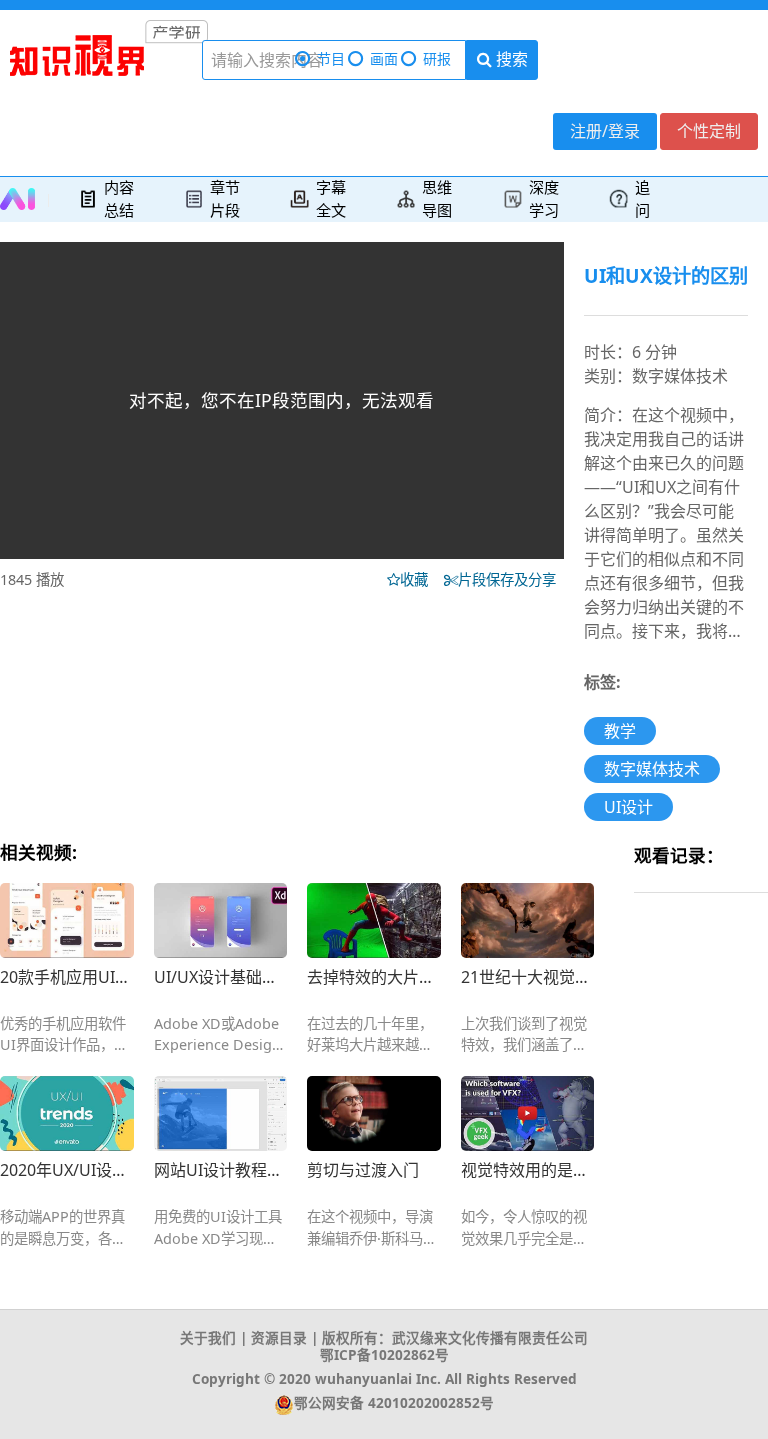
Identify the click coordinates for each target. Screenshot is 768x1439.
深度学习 (544, 198)
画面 (384, 58)
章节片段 (225, 198)
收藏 (420, 579)
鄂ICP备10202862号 (384, 1354)
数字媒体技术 (652, 769)
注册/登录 (605, 131)
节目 (331, 58)
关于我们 (208, 1337)
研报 (437, 58)
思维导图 (437, 198)
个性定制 (709, 131)
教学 (620, 731)
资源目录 (279, 1337)
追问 (642, 198)
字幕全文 (331, 198)
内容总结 (119, 198)
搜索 (510, 59)
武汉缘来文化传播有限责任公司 (490, 1337)
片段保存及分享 (511, 579)
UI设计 (628, 807)
